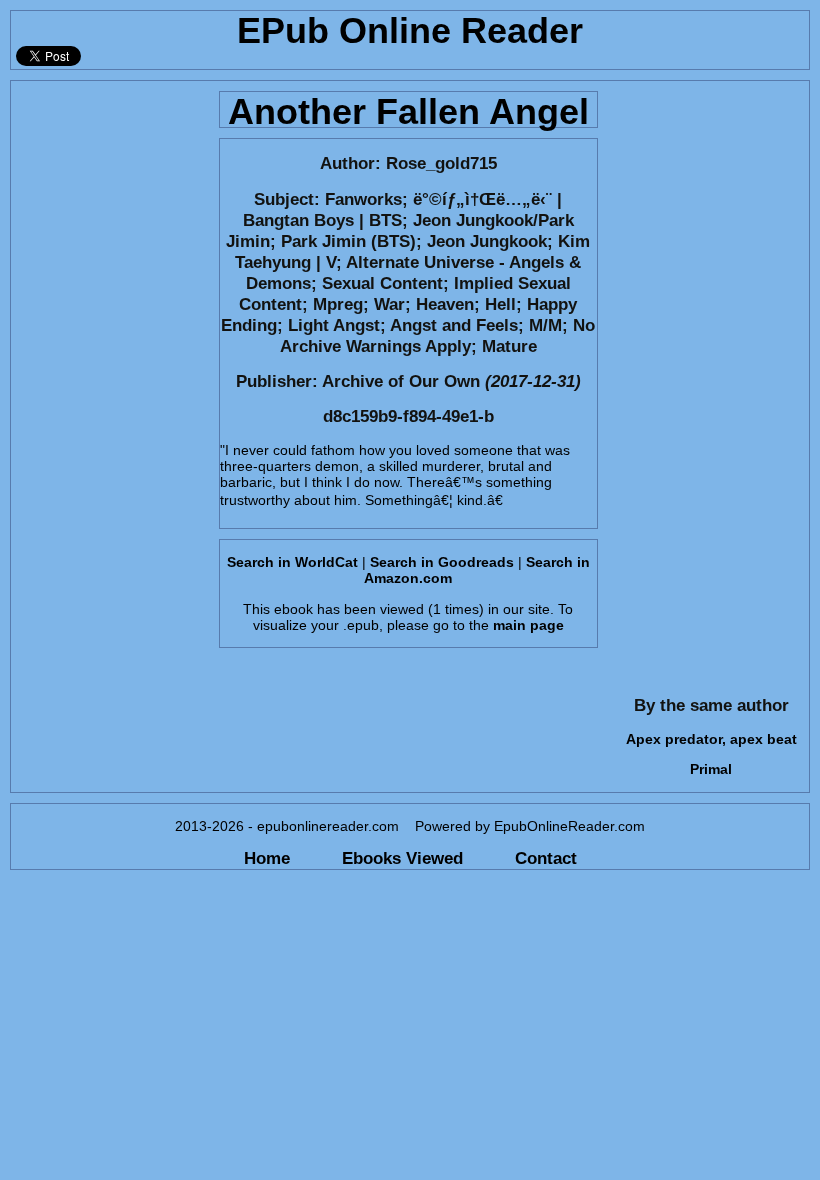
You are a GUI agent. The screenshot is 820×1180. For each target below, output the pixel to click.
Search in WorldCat (292, 562)
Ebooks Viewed (402, 858)
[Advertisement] (109, 381)
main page (528, 625)
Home (267, 858)
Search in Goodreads (442, 562)
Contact (546, 858)
